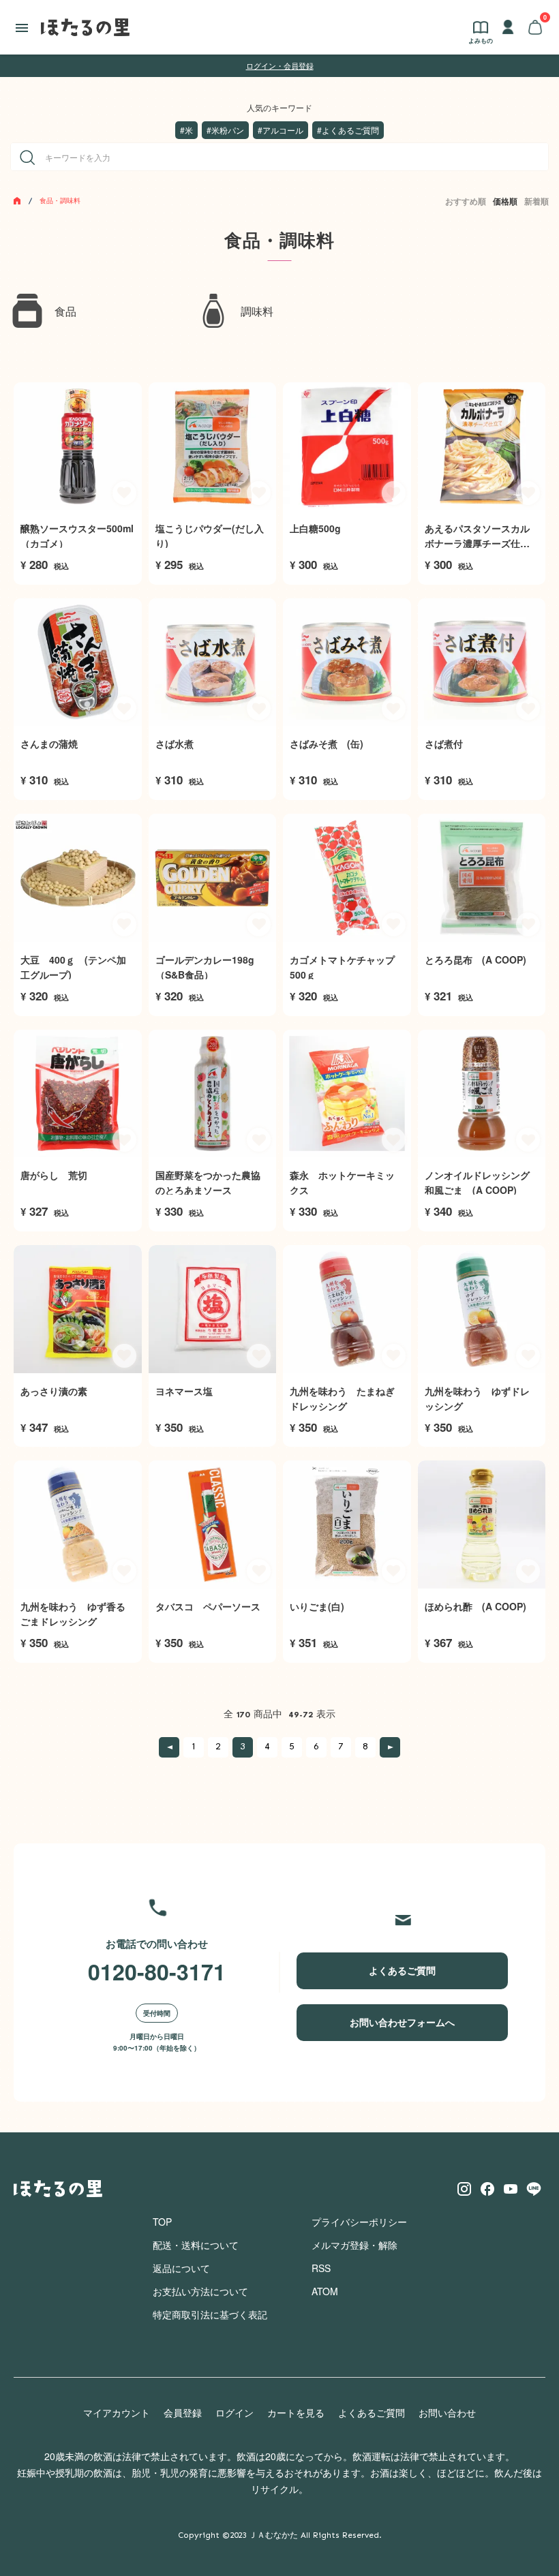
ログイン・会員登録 (280, 65)
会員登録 (183, 2412)
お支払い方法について (200, 2291)
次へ (390, 1747)
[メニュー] (22, 27)
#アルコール (281, 130)
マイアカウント (117, 2412)
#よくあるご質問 (348, 130)
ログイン (235, 2412)
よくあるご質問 (402, 1970)
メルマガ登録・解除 (354, 2245)
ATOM (325, 2291)
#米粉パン (225, 130)
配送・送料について (196, 2245)
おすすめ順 (466, 201)
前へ (169, 1747)
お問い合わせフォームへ (402, 2022)
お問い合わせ (447, 2412)
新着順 (537, 201)
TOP (162, 2222)
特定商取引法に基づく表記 (210, 2314)
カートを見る (296, 2412)
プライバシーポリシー (359, 2222)
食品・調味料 (60, 200)
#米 (186, 130)
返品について (181, 2268)
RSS (321, 2268)
